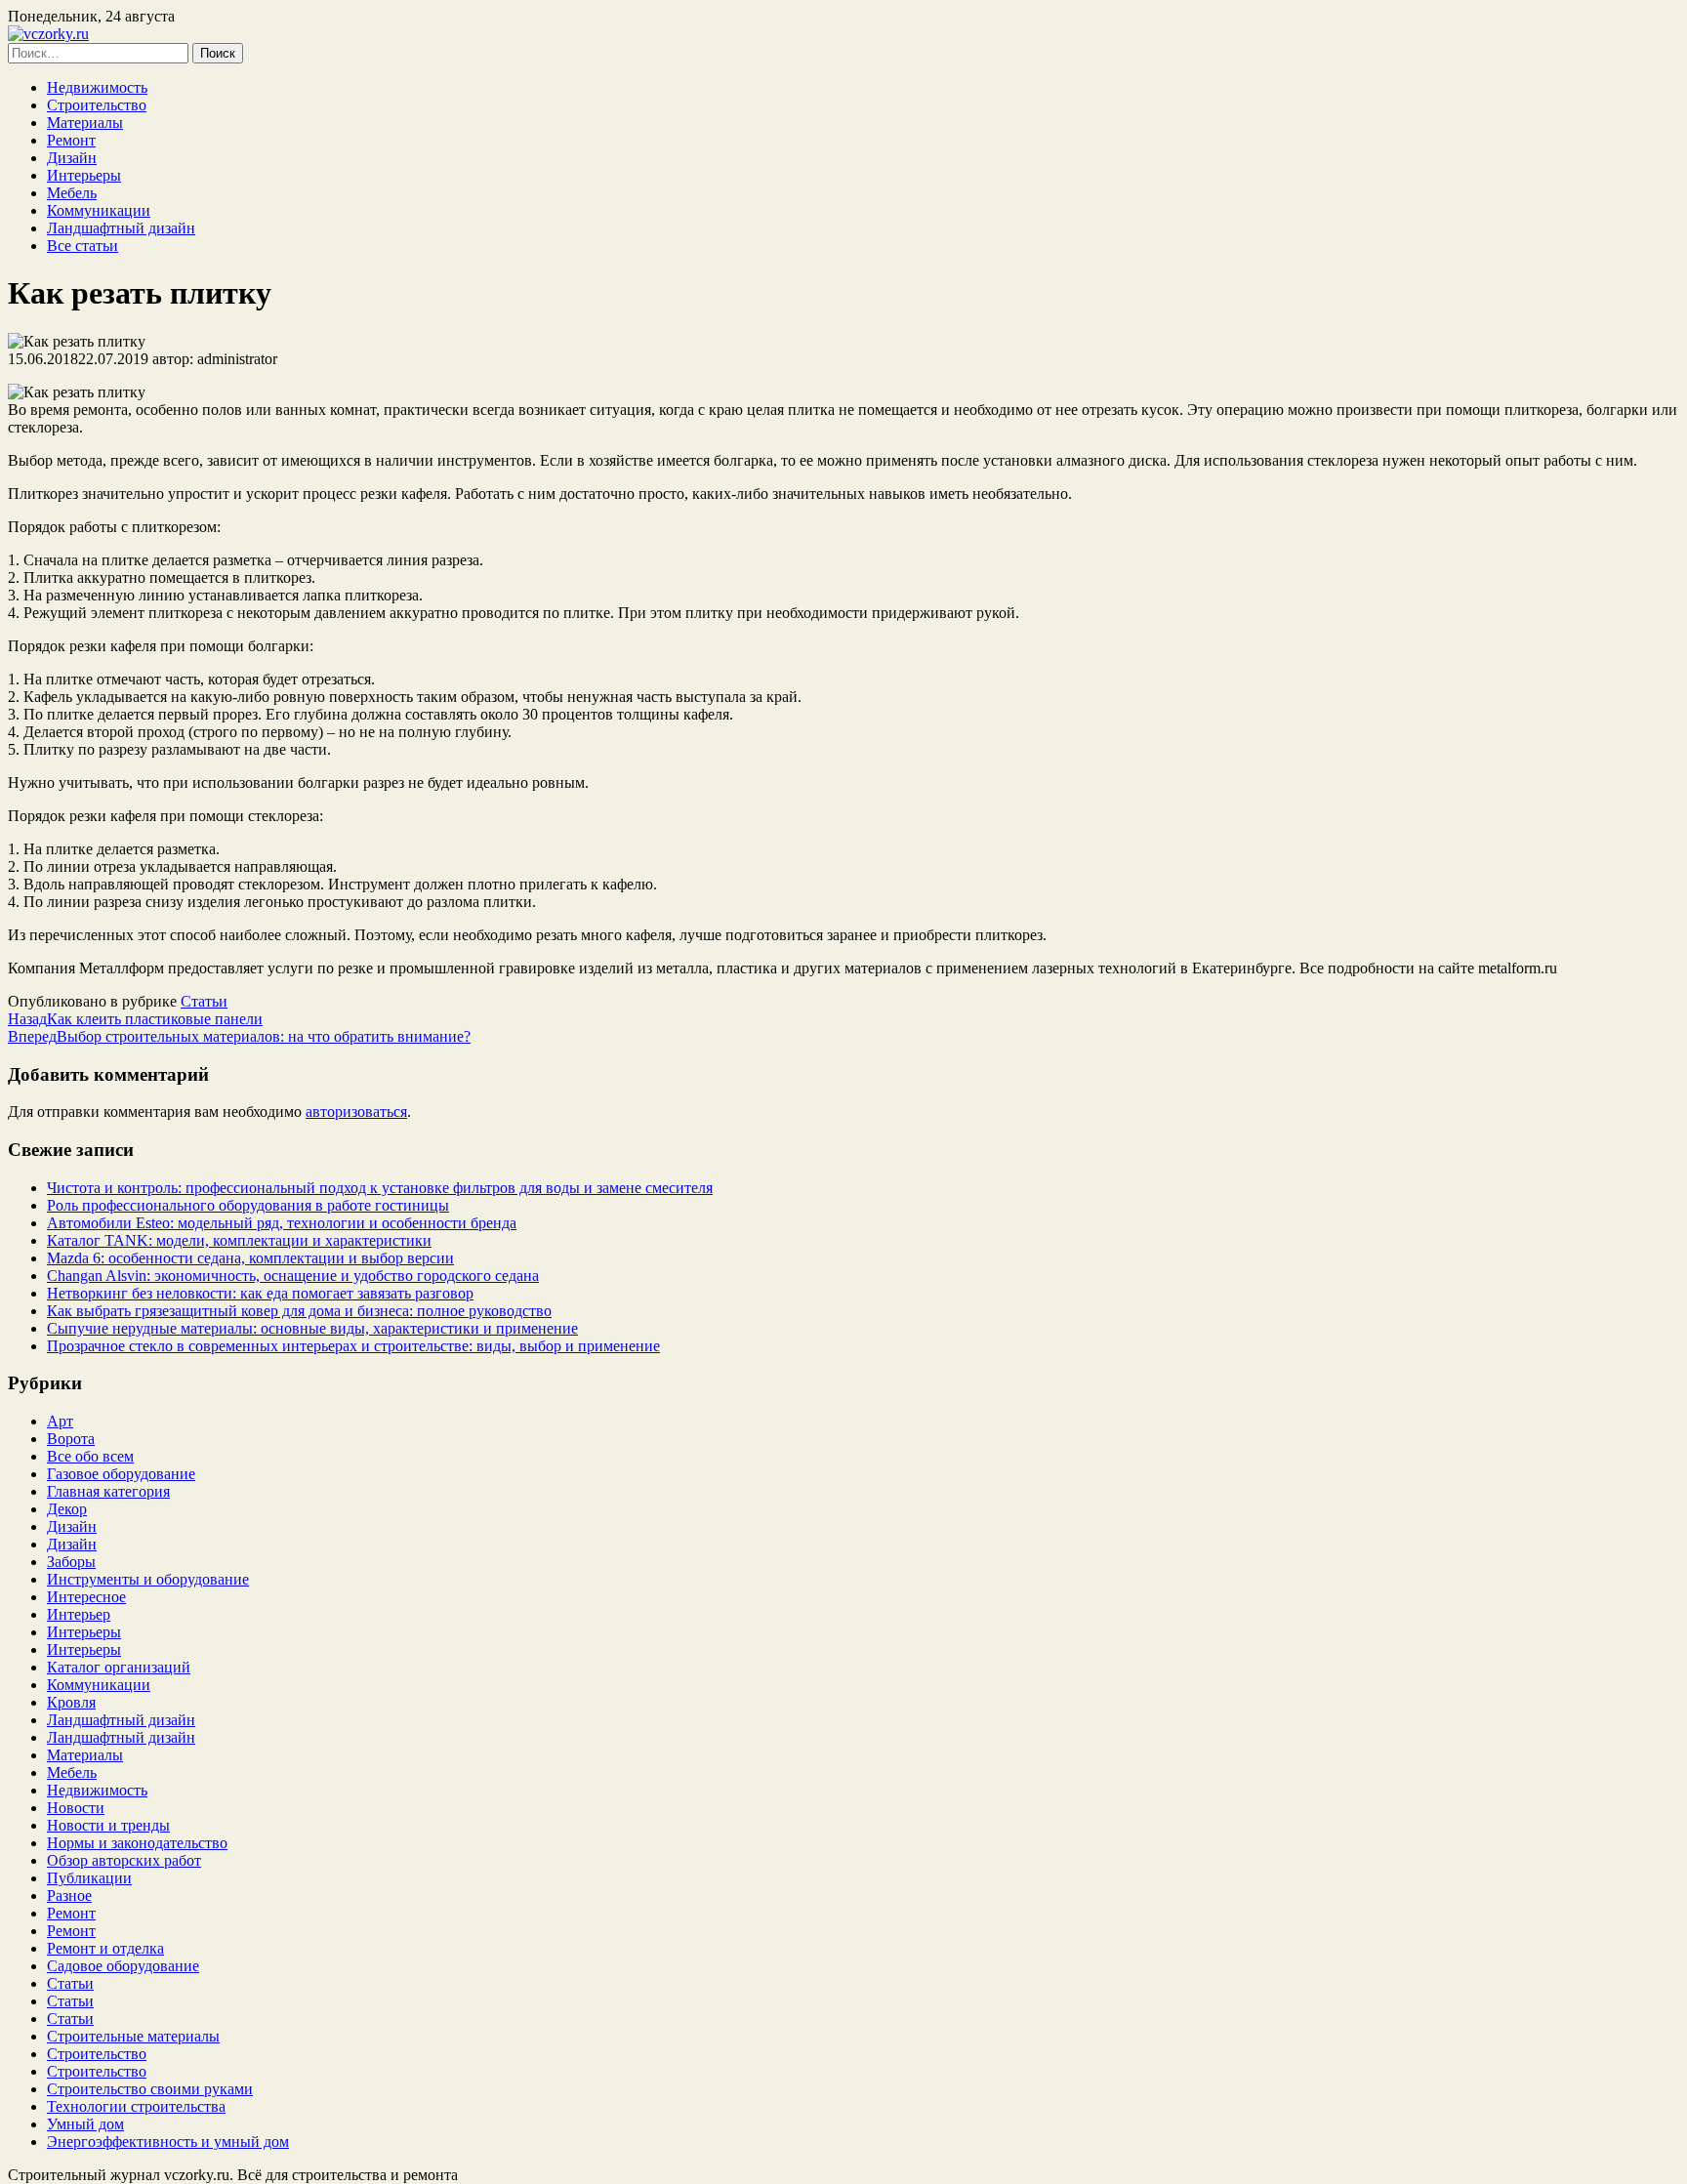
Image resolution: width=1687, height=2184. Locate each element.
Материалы (85, 123)
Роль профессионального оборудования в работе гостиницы (248, 1205)
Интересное (86, 1597)
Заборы (71, 1562)
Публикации (89, 1878)
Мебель (72, 193)
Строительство (97, 105)
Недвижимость (97, 87)
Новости (76, 1808)
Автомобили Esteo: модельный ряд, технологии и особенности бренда (282, 1223)
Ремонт (71, 140)
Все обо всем (90, 1456)
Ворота (71, 1439)
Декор (67, 1509)
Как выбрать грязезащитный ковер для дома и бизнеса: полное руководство (299, 1311)
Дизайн (72, 158)
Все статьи (82, 246)
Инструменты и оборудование (148, 1579)
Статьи (204, 1001)
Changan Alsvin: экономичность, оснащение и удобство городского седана (293, 1276)
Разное (69, 1896)
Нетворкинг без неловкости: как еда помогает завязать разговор (260, 1293)
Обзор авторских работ (124, 1860)
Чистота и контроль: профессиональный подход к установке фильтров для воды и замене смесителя (380, 1188)
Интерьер (79, 1614)
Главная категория (108, 1491)
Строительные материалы (133, 2036)
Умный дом (85, 2124)
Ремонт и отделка (105, 1948)
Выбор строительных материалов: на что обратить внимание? (239, 1036)
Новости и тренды (108, 1825)
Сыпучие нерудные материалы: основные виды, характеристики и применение (312, 1328)
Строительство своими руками (150, 2089)
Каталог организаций (119, 1667)
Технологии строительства (136, 2106)
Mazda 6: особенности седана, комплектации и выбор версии (250, 1258)
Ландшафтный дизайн (121, 228)
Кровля (71, 1702)
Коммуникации (99, 210)
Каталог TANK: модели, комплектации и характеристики (239, 1240)
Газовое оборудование (121, 1474)
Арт (60, 1421)
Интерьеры (84, 175)
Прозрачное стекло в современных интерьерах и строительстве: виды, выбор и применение (353, 1346)
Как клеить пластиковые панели (135, 1019)
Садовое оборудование (123, 1966)
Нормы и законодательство (137, 1843)
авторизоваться (356, 1112)
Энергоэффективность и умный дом (168, 2142)
